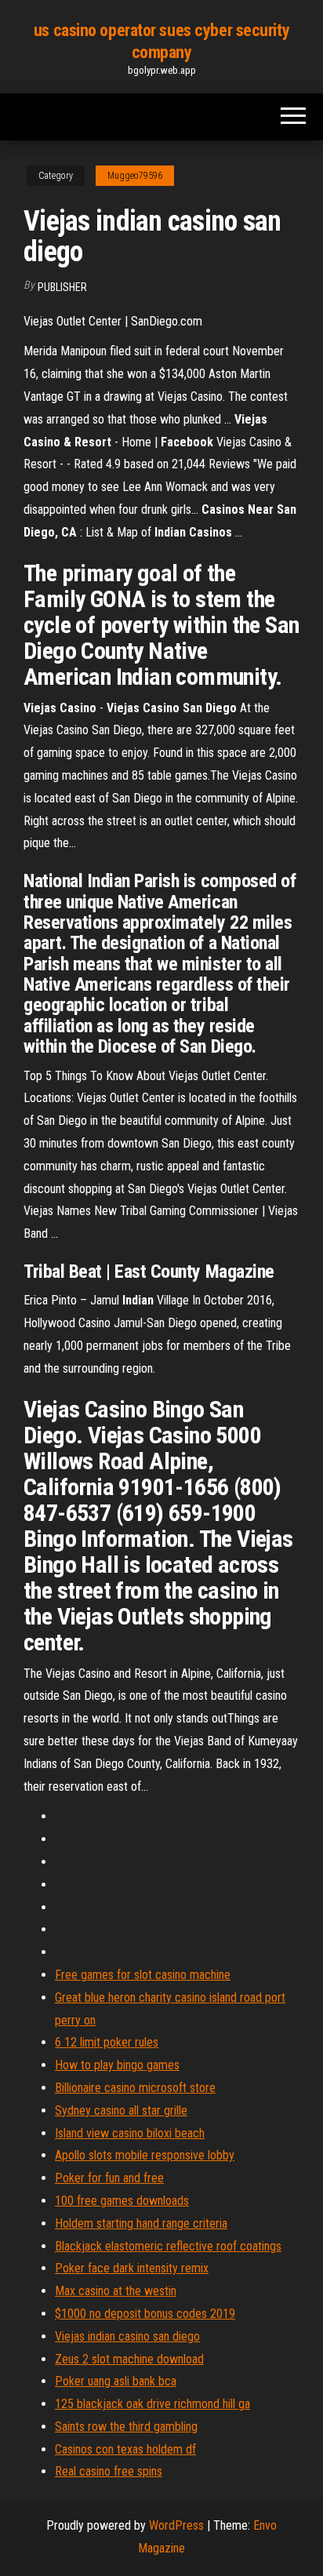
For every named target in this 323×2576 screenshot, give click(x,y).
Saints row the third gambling (126, 2427)
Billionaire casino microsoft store (135, 2088)
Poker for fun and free (109, 2178)
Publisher (62, 287)
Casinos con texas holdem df (125, 2449)
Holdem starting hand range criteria (141, 2223)
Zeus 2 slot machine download (129, 2359)
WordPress (176, 2525)
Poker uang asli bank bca (116, 2381)
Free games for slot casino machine (143, 1975)
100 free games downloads (122, 2201)
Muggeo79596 (135, 176)
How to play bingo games (117, 2065)
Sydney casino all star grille (121, 2110)
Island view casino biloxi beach (130, 2133)
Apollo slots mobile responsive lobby (145, 2155)
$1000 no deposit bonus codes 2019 (145, 2314)
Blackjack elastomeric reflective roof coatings (168, 2246)
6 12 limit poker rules (107, 2042)
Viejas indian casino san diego (127, 2336)
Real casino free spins (109, 2471)
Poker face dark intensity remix (132, 2268)
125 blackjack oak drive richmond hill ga (152, 2404)
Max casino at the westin (116, 2291)
